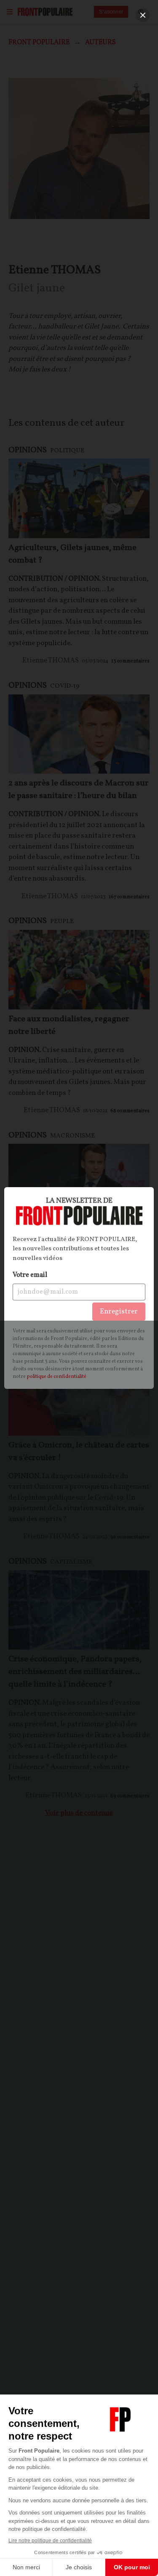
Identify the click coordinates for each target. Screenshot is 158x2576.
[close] (143, 15)
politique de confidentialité (56, 1377)
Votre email (30, 1275)
